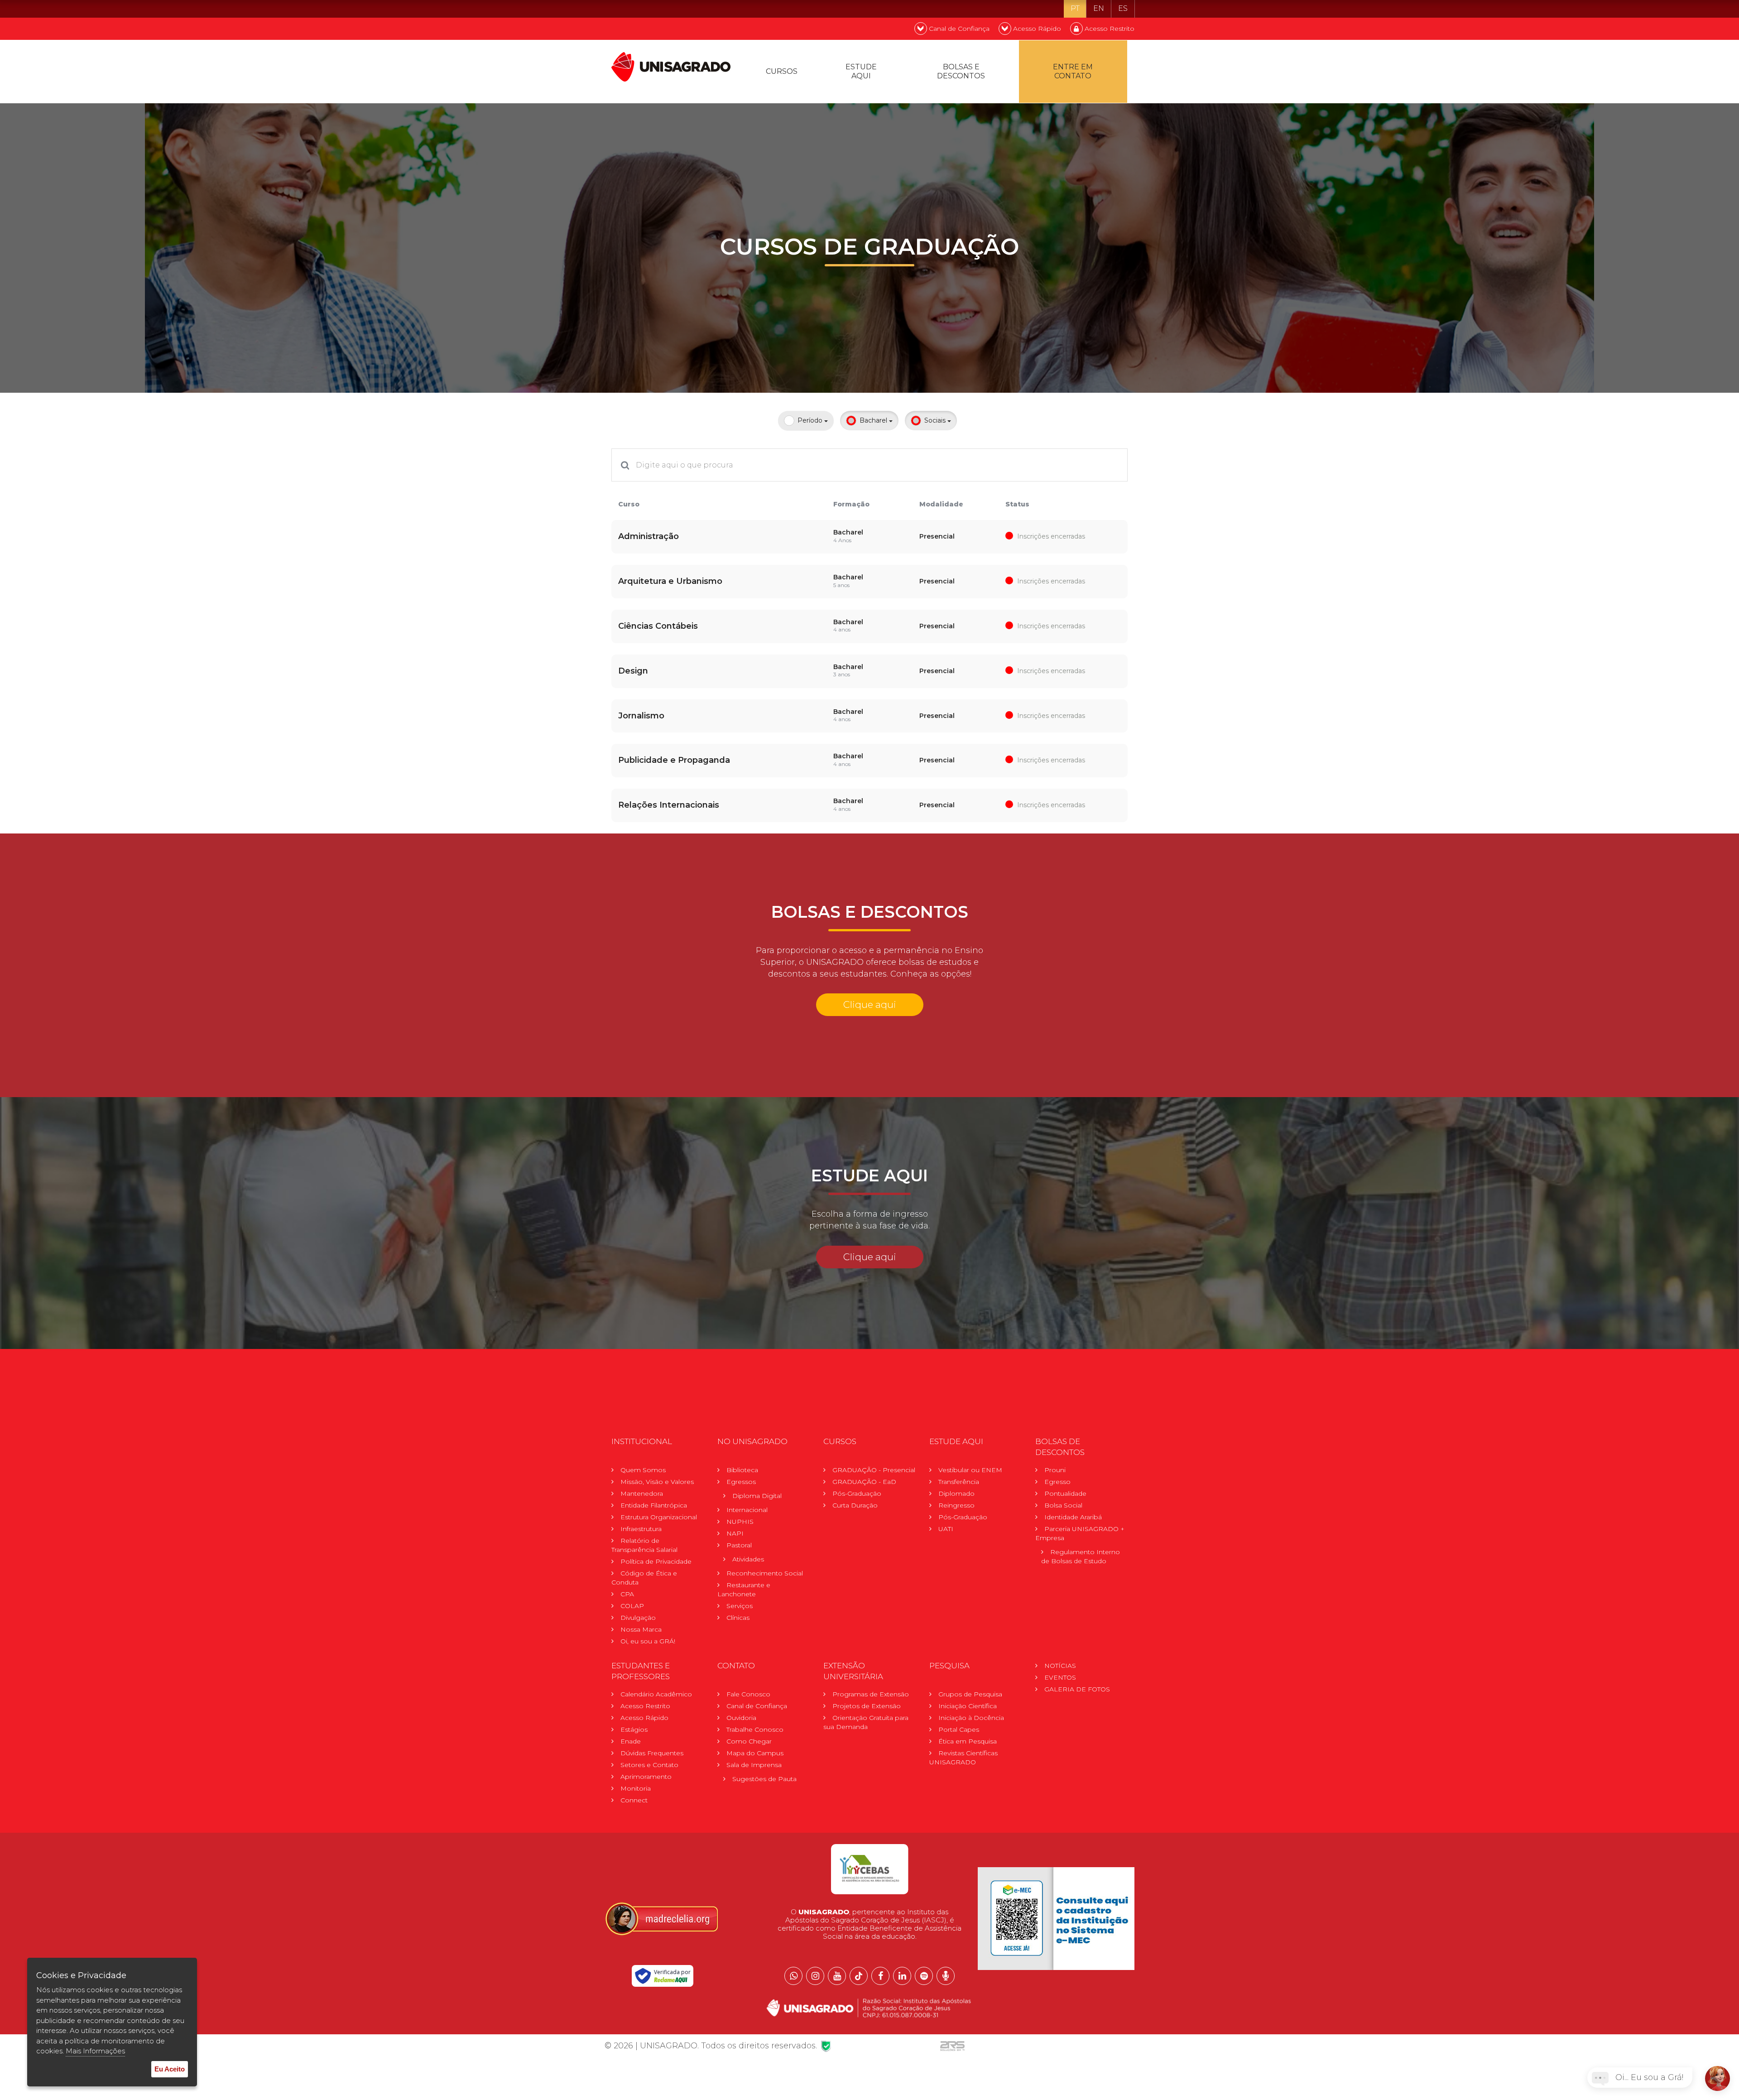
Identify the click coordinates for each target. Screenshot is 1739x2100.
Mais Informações (95, 2051)
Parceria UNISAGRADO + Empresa (1080, 1533)
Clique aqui (870, 1004)
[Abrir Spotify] (924, 1976)
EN (1099, 8)
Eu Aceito (170, 2069)
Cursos (782, 71)
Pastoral (739, 1545)
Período (811, 420)
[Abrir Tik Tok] (859, 1976)
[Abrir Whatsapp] (793, 1976)
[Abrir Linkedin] (902, 1976)
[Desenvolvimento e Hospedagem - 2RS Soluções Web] (952, 2046)
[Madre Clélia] (661, 1918)
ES (1123, 8)
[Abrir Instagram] (815, 1976)
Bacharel (874, 420)
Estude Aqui (861, 71)
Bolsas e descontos (961, 71)
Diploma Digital (757, 1496)
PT (1075, 8)
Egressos (741, 1482)
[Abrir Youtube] (837, 1976)
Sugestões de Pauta (764, 1779)
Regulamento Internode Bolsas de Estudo (1081, 1556)
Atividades (748, 1559)
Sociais (936, 420)
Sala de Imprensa (754, 1765)
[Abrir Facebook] (880, 1976)
